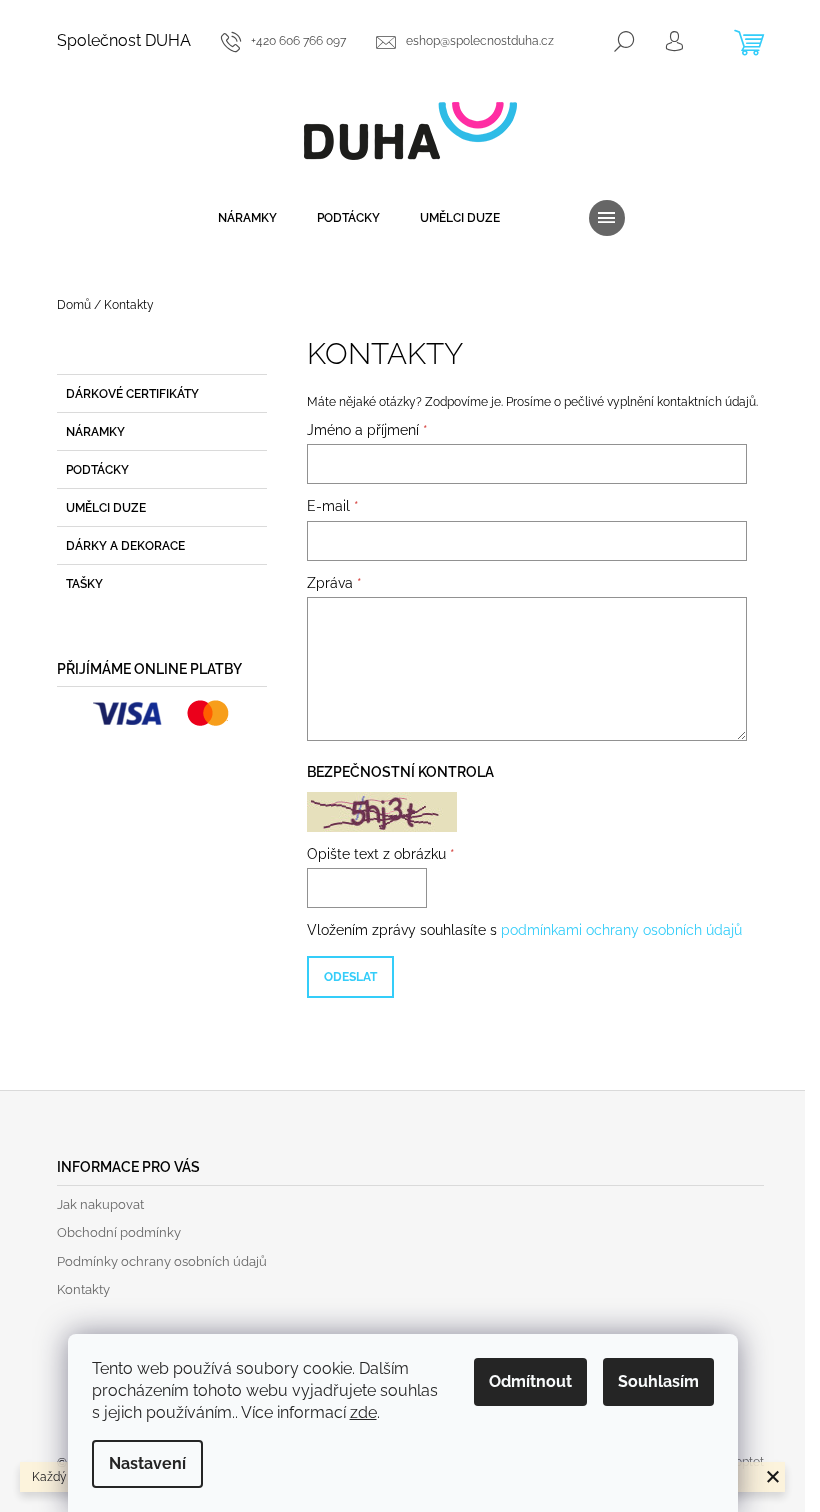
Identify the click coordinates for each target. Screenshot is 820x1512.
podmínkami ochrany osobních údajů (621, 930)
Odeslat (350, 977)
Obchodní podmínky (119, 1232)
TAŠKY (84, 584)
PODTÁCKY (97, 470)
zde (363, 1412)
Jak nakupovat (100, 1204)
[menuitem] (247, 218)
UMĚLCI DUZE (106, 508)
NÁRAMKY (95, 432)
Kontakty (83, 1289)
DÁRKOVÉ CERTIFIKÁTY (132, 394)
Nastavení (147, 1463)
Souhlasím (658, 1381)
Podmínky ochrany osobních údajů (162, 1261)
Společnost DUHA (124, 40)
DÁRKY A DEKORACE (125, 546)
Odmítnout (530, 1381)
